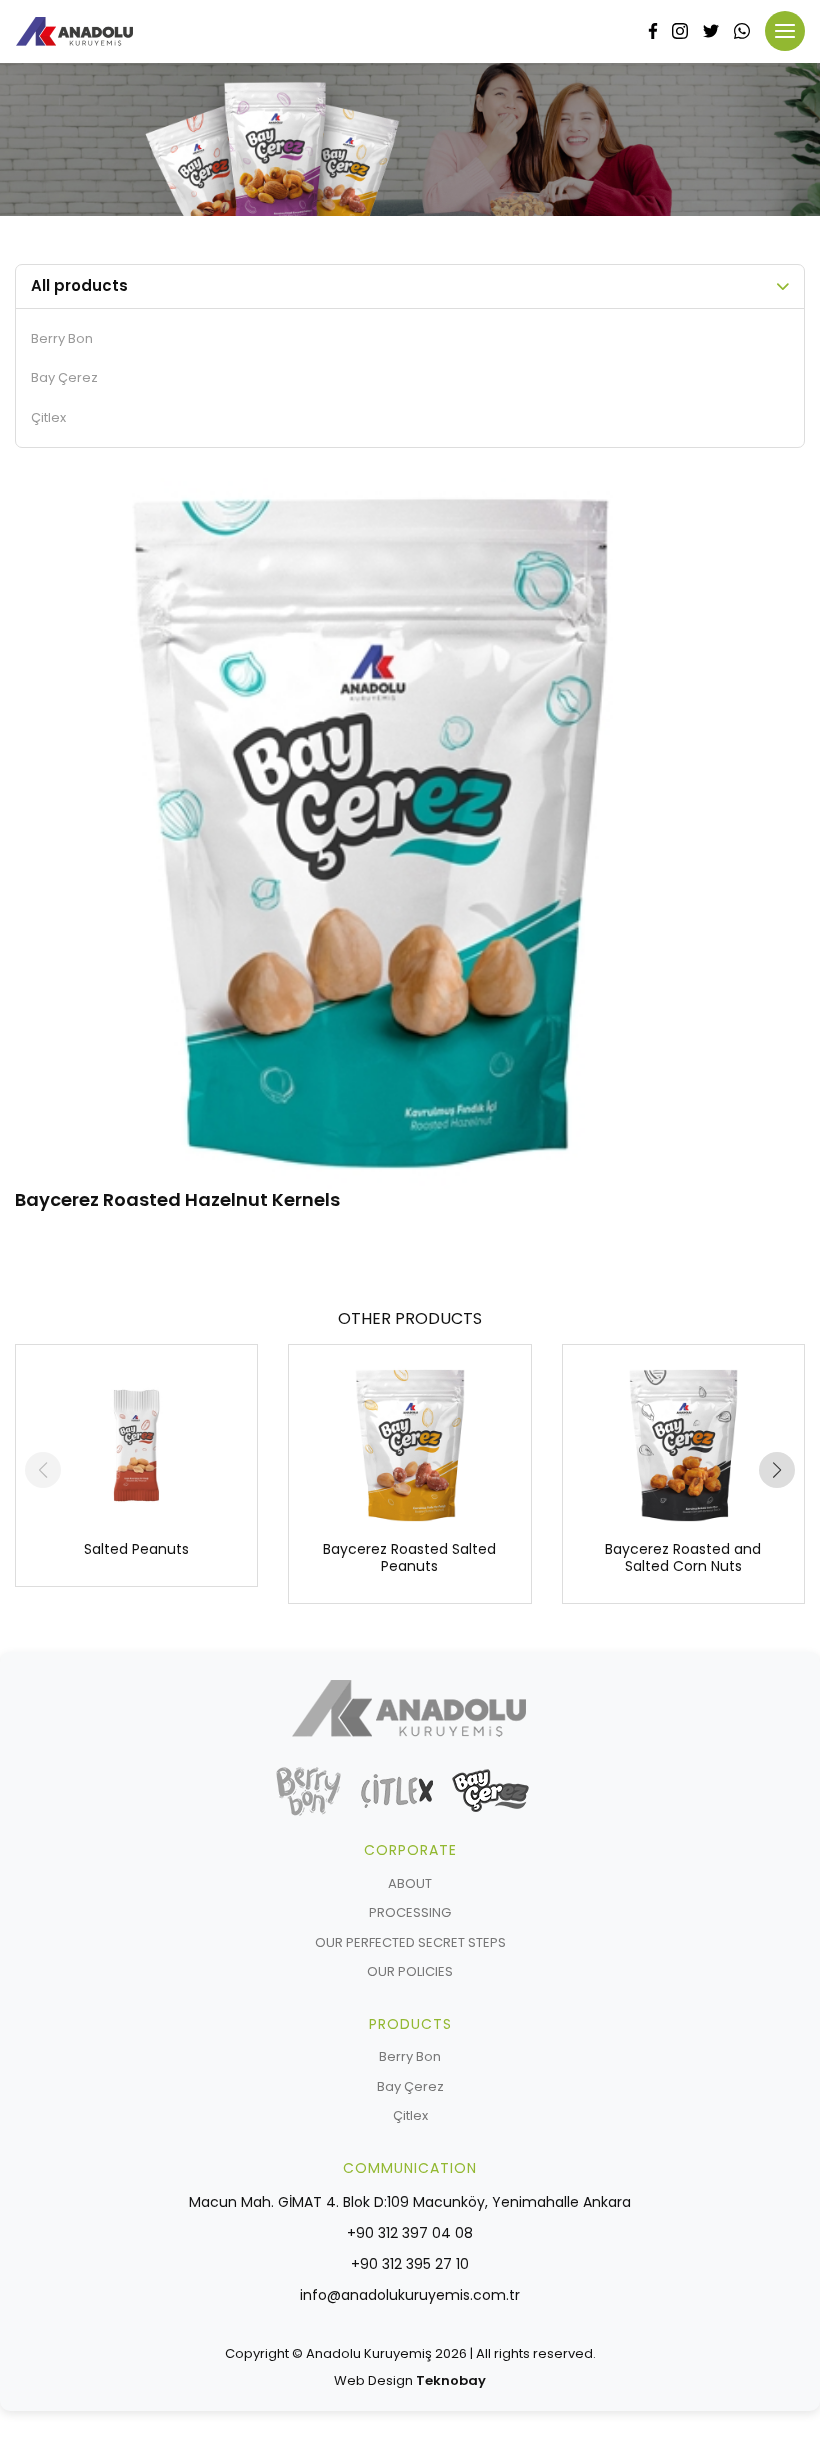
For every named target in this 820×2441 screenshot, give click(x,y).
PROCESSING (410, 1912)
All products (79, 285)
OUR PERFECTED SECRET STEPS (410, 1942)
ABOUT (410, 1883)
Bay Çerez (64, 377)
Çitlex (48, 417)
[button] (777, 1470)
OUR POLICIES (410, 1971)
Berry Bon (62, 338)
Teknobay (451, 2380)
